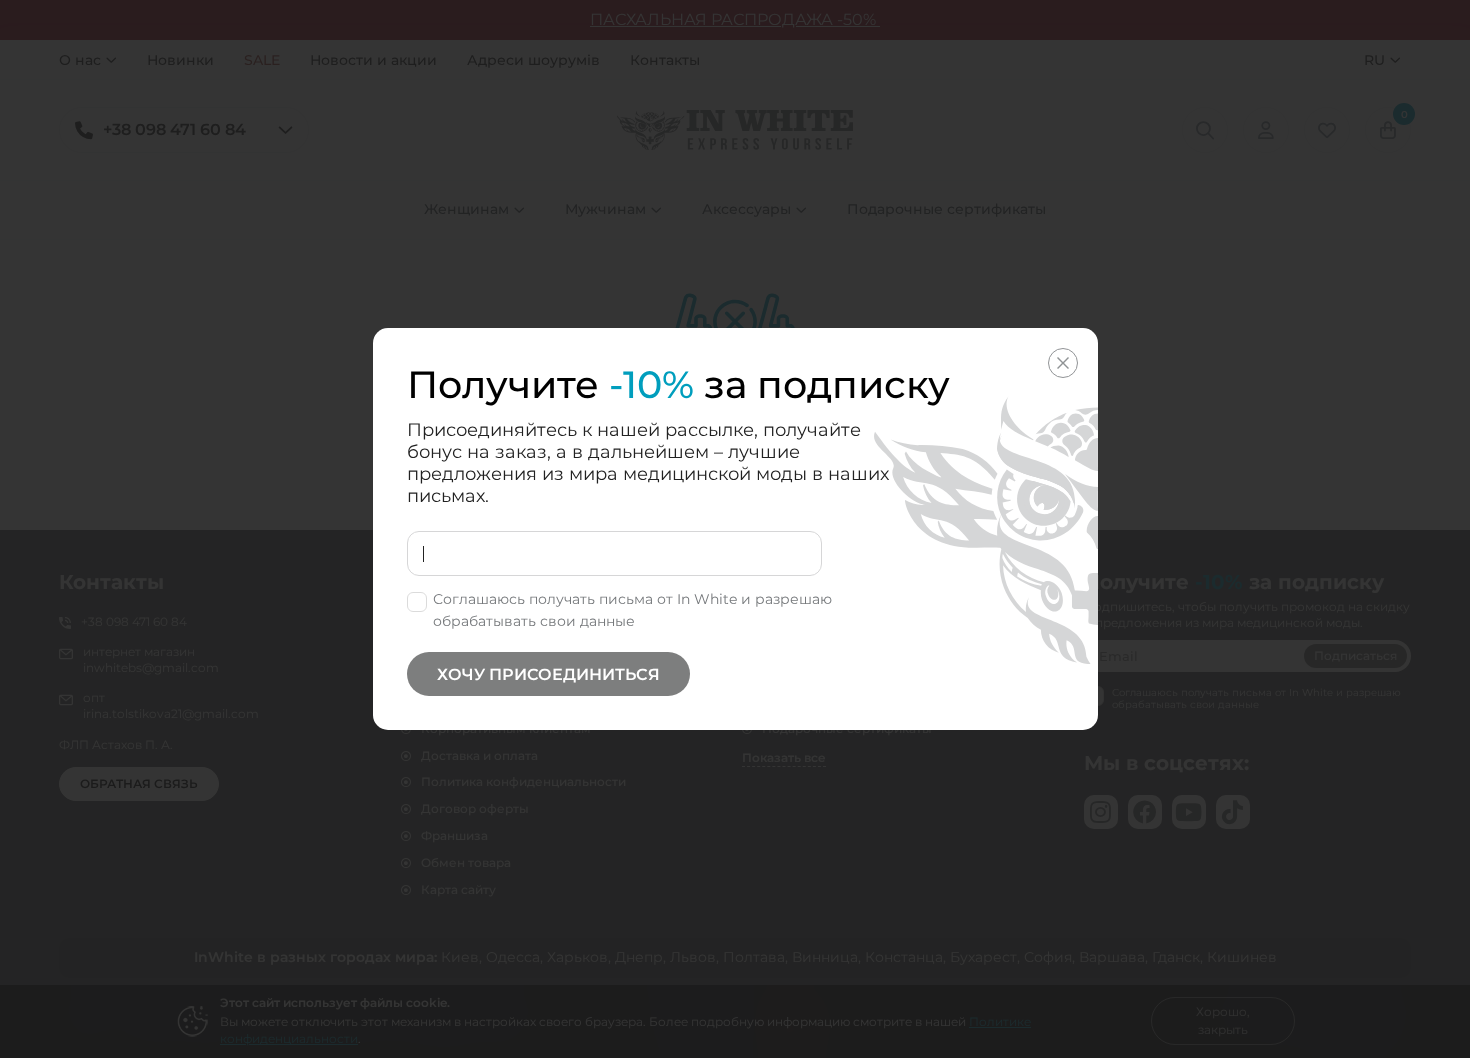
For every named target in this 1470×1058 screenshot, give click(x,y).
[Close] (1063, 363)
